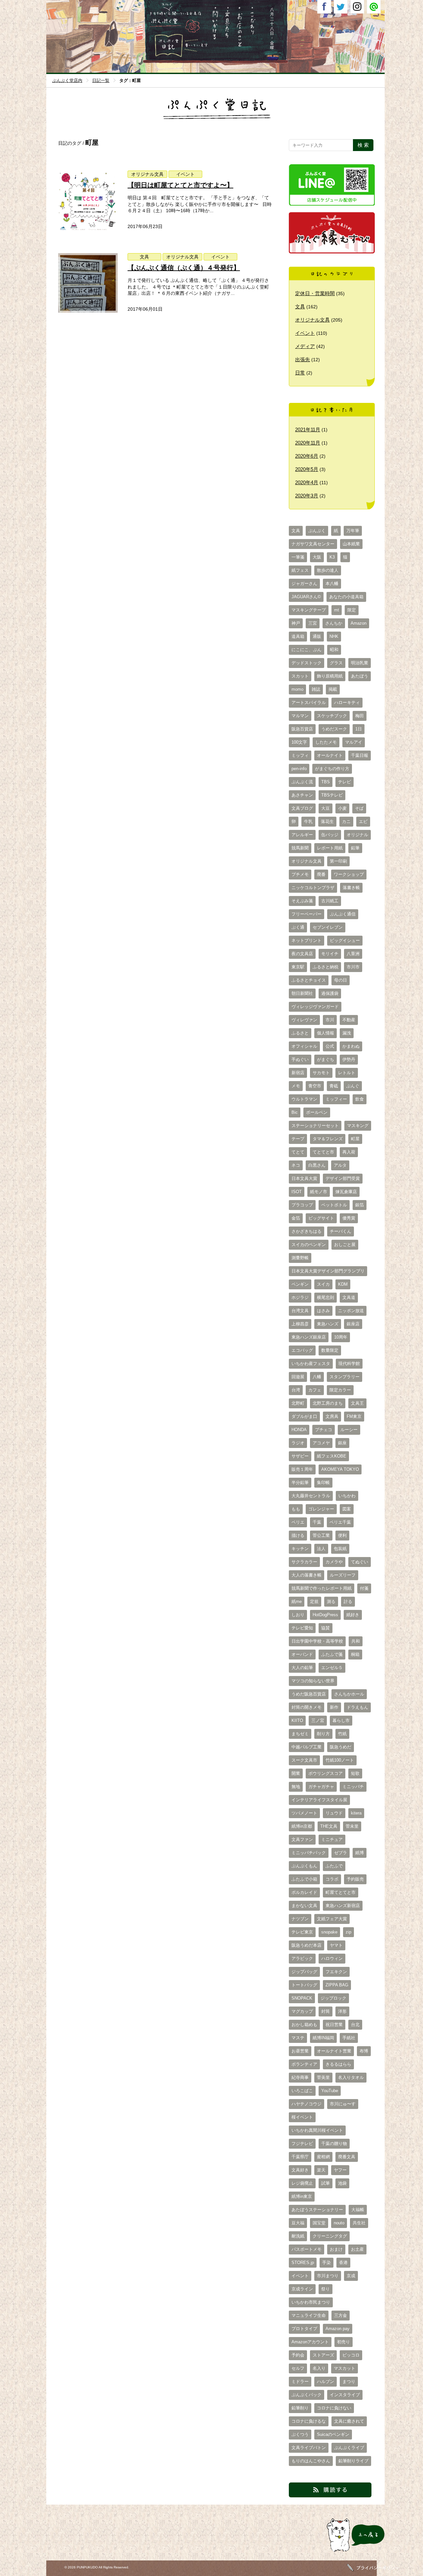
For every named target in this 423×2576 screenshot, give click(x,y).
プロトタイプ (304, 2329)
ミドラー (300, 2382)
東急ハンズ (328, 1324)
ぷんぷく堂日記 (171, 57)
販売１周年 (302, 1469)
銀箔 (360, 1205)
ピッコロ (351, 2355)
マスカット (345, 2368)
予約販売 (355, 1879)
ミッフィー (336, 1099)
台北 (355, 2025)
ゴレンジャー (321, 1509)
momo (297, 689)
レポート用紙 (330, 848)
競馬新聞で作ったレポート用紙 (322, 1588)
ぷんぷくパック (307, 2395)
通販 (317, 637)
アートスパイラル (309, 703)
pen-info (299, 769)
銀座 (342, 1443)
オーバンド (302, 1655)
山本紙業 (351, 544)
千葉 (317, 1522)
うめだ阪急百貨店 (309, 1694)
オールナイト (330, 756)
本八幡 (332, 584)
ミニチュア (332, 1840)
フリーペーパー (307, 914)
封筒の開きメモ (307, 1707)
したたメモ (326, 742)
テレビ (345, 782)
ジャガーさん (304, 584)
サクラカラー (304, 1562)
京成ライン (302, 2289)
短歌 (355, 1774)
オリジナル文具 (147, 174)
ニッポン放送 (351, 1311)
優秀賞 (349, 1218)
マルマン (300, 716)
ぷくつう (300, 2435)
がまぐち (326, 1060)
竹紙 (342, 1734)
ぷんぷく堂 (161, 27)
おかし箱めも (304, 2025)
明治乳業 (360, 663)
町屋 (355, 1139)
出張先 (303, 359)
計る (348, 1602)
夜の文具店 (302, 954)
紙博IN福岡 (323, 2038)
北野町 (298, 1403)
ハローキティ (347, 703)
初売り (344, 2342)
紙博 (360, 1853)
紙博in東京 (302, 2197)
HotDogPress (325, 1615)
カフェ (315, 1390)
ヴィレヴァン (304, 1020)
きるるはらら (338, 2064)
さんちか (334, 623)
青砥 (334, 1086)
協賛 (326, 1628)
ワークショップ (349, 875)
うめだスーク (334, 729)
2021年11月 (308, 429)
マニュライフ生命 (309, 2316)
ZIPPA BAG (337, 1985)
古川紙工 (330, 901)
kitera (356, 1813)
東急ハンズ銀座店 (309, 1337)
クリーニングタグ (330, 2236)
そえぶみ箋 (302, 901)
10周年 (341, 1337)
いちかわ (347, 1496)
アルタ (340, 1165)
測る (331, 1602)
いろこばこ (302, 2091)
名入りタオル (351, 2078)
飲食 (360, 1099)
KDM (343, 1284)
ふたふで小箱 (304, 1879)
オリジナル (357, 835)
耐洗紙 (298, 2236)
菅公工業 (321, 1536)
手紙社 (349, 2038)
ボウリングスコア (326, 1774)
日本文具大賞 (304, 1179)
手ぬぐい (300, 1060)
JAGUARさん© (306, 597)
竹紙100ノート (340, 1760)
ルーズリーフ (343, 1575)
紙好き (353, 1615)
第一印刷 (338, 861)
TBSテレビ (332, 795)
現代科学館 (349, 1364)
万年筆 (353, 531)
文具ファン (302, 1840)
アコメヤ (321, 1443)
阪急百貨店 (302, 729)
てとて (298, 1152)
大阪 (317, 557)
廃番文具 (347, 2157)
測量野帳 (300, 1258)
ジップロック (333, 1998)
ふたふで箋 (332, 1655)
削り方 (323, 1734)
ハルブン (326, 2382)
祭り (326, 2289)
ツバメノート (304, 1813)
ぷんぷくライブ (349, 2448)
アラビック (302, 1959)
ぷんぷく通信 (343, 914)
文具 (144, 257)
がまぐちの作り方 (332, 769)
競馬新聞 (300, 848)
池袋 (342, 2183)
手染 (327, 2263)
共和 (356, 1641)
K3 (332, 557)
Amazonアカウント (310, 2342)
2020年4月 (307, 482)
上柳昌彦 (300, 1324)
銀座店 (353, 1324)
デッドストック (307, 663)
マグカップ (302, 2011)
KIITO (297, 1721)
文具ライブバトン (309, 2448)
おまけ (336, 2249)
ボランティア (304, 2064)
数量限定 (330, 1350)
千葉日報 (360, 756)
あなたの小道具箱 (346, 597)
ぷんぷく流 (302, 782)
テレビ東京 (302, 1932)
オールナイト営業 (334, 2051)
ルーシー (349, 1430)
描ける (298, 1536)
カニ (346, 822)
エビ (363, 822)
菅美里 (323, 2078)
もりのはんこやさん (311, 2461)
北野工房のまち (328, 1403)
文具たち (227, 47)
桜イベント (302, 2117)
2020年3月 (307, 496)
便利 (342, 1536)
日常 (300, 373)
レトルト (347, 1073)
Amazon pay (338, 2329)
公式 (330, 1046)
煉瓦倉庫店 (346, 1192)
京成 (351, 2276)
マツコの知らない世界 (313, 1681)
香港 (343, 2263)
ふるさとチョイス (309, 980)
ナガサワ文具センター (313, 544)
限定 (352, 610)
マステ (298, 2038)
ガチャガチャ (321, 1787)
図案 (347, 1509)
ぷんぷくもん (304, 1866)
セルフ (298, 2368)
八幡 (317, 1377)
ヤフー (340, 2170)
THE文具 (329, 1826)
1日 (359, 729)
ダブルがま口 (304, 1417)
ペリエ (298, 1522)
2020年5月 (307, 469)
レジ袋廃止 (302, 2183)
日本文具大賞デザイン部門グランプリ (328, 1271)
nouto (339, 2223)
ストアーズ (323, 2355)
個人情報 (326, 1033)
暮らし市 (341, 1721)
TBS (326, 782)
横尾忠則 (326, 1298)
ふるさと (300, 1033)
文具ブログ (302, 808)
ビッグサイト (321, 1218)
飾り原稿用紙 (330, 676)
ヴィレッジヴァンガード (315, 1007)
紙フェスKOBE (332, 1456)
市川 (330, 1020)
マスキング (358, 1126)
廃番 (321, 875)
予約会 (298, 2355)
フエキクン (336, 1972)
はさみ (323, 1311)
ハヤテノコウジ (307, 2104)
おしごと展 (345, 1245)
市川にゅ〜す (343, 2104)
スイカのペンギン (309, 1245)
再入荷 (349, 1152)
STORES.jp (303, 2263)
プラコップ (302, 1205)
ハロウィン (332, 1959)
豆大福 (298, 2223)
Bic (295, 1112)
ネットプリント (307, 941)
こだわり (252, 47)
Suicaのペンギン (333, 2435)
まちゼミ (300, 1734)
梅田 (360, 716)
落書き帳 (351, 888)
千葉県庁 (300, 2157)
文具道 (349, 1298)
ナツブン (300, 1919)
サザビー (300, 1456)
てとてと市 (323, 1152)
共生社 (359, 2223)
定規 (314, 1602)
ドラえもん (357, 1707)
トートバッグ (304, 1985)
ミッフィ (300, 756)
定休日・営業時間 (315, 293)
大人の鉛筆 (302, 1668)
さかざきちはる (307, 1231)
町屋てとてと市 (341, 1893)
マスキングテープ (309, 610)
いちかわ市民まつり (311, 2302)
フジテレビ (302, 2144)
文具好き (300, 2170)
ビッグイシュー (345, 941)
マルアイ (354, 742)
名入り (319, 2368)
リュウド (334, 1813)
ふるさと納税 (326, 967)
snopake (329, 1932)
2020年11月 (308, 443)
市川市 (353, 967)
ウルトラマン (304, 1099)
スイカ (323, 1284)
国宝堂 (319, 2223)
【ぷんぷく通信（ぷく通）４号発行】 (184, 268)
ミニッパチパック (309, 1853)
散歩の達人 (328, 570)
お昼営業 (300, 2051)
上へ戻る (334, 2552)
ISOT (297, 1192)
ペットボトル (334, 1205)
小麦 (342, 808)
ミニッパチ (353, 1787)
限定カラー (340, 1390)
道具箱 (298, 637)
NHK (334, 637)
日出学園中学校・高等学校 (317, 1641)
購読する (298, 2497)
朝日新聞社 (302, 994)
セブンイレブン (328, 927)
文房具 (332, 1417)
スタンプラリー (345, 1377)
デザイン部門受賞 (343, 1179)
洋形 (342, 2011)
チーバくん (341, 1231)
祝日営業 (334, 2025)
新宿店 (298, 1073)
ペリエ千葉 (340, 1522)
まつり (349, 2382)
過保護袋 (330, 994)
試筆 (326, 2183)
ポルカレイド (304, 1893)
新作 (334, 1707)
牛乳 (308, 822)
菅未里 (352, 1826)
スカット (300, 676)
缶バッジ (330, 835)
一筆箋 (298, 557)
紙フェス (300, 570)
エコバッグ (302, 1350)
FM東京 (354, 1417)
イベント (185, 174)
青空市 (315, 1086)
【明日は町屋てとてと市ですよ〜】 (180, 185)
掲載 (333, 689)
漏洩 (347, 1033)
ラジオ (298, 1443)
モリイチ (330, 954)
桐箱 (355, 1655)
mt (337, 610)
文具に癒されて (349, 2421)
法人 (321, 1549)
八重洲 (353, 954)
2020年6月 (307, 456)
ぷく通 (298, 927)
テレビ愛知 (302, 1628)
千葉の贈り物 (334, 2144)
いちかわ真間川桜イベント (317, 2130)
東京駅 (298, 967)
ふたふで (334, 1866)
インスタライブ (345, 2395)
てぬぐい (360, 1562)
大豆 (326, 808)
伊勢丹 (349, 1060)
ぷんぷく (317, 531)
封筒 (326, 2011)
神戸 (296, 623)
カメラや (334, 1562)
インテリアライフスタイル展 (319, 1800)
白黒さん (317, 1165)
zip (348, 1932)
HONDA (299, 1430)
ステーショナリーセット (315, 1126)
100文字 (299, 742)
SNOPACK (302, 1998)
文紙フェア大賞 (332, 1919)
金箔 (296, 1218)
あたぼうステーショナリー (317, 2210)
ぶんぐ (353, 1086)
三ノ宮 (318, 1721)
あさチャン (302, 795)
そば (359, 808)
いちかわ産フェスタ (311, 1364)
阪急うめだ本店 (307, 1945)
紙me (297, 1602)
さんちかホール (349, 1694)
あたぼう (360, 676)
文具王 (357, 1403)
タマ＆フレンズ (328, 1139)
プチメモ (300, 875)
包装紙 (340, 1549)
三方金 (341, 2316)
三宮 (313, 623)
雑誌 (316, 689)
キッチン (300, 1549)
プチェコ (324, 1430)
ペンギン (300, 1284)
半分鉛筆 (300, 1483)
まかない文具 (304, 1906)
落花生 (327, 822)
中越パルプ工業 (307, 1747)
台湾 (296, 1390)
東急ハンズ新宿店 (343, 1906)
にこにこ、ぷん (307, 650)
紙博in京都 (302, 1826)
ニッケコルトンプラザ (313, 888)
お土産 (357, 2249)
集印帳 (323, 1483)
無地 (296, 1787)
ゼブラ (341, 1853)
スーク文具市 (304, 1760)
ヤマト (336, 1945)
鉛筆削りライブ (353, 2461)
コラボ (332, 1879)
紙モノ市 (319, 1192)
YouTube (330, 2091)
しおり (298, 1615)
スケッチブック (332, 716)
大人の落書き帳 (307, 1575)
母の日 (341, 980)
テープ (298, 1139)
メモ (296, 1086)
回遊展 (298, 1377)
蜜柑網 (323, 2157)
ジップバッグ (304, 1972)
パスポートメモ (307, 2249)
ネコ (296, 1165)
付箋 (364, 1588)
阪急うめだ (341, 1747)
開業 (296, 1774)
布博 (364, 2051)
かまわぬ (351, 1046)
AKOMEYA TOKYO (340, 1469)
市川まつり (328, 2276)
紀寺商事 (300, 2078)
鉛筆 (355, 848)
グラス (336, 663)
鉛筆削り (300, 2408)
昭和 (334, 650)
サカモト (321, 1073)
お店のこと (240, 47)
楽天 (321, 2170)
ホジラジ (300, 1298)
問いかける (214, 47)
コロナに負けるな (309, 2421)
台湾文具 (300, 1311)
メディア (305, 346)
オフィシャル (304, 1046)
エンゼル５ (332, 1668)
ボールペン (317, 1112)
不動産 (349, 1020)
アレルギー (302, 835)
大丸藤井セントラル (311, 1496)
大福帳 (358, 2210)
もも (296, 1509)
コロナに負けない (334, 2408)
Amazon (359, 623)
